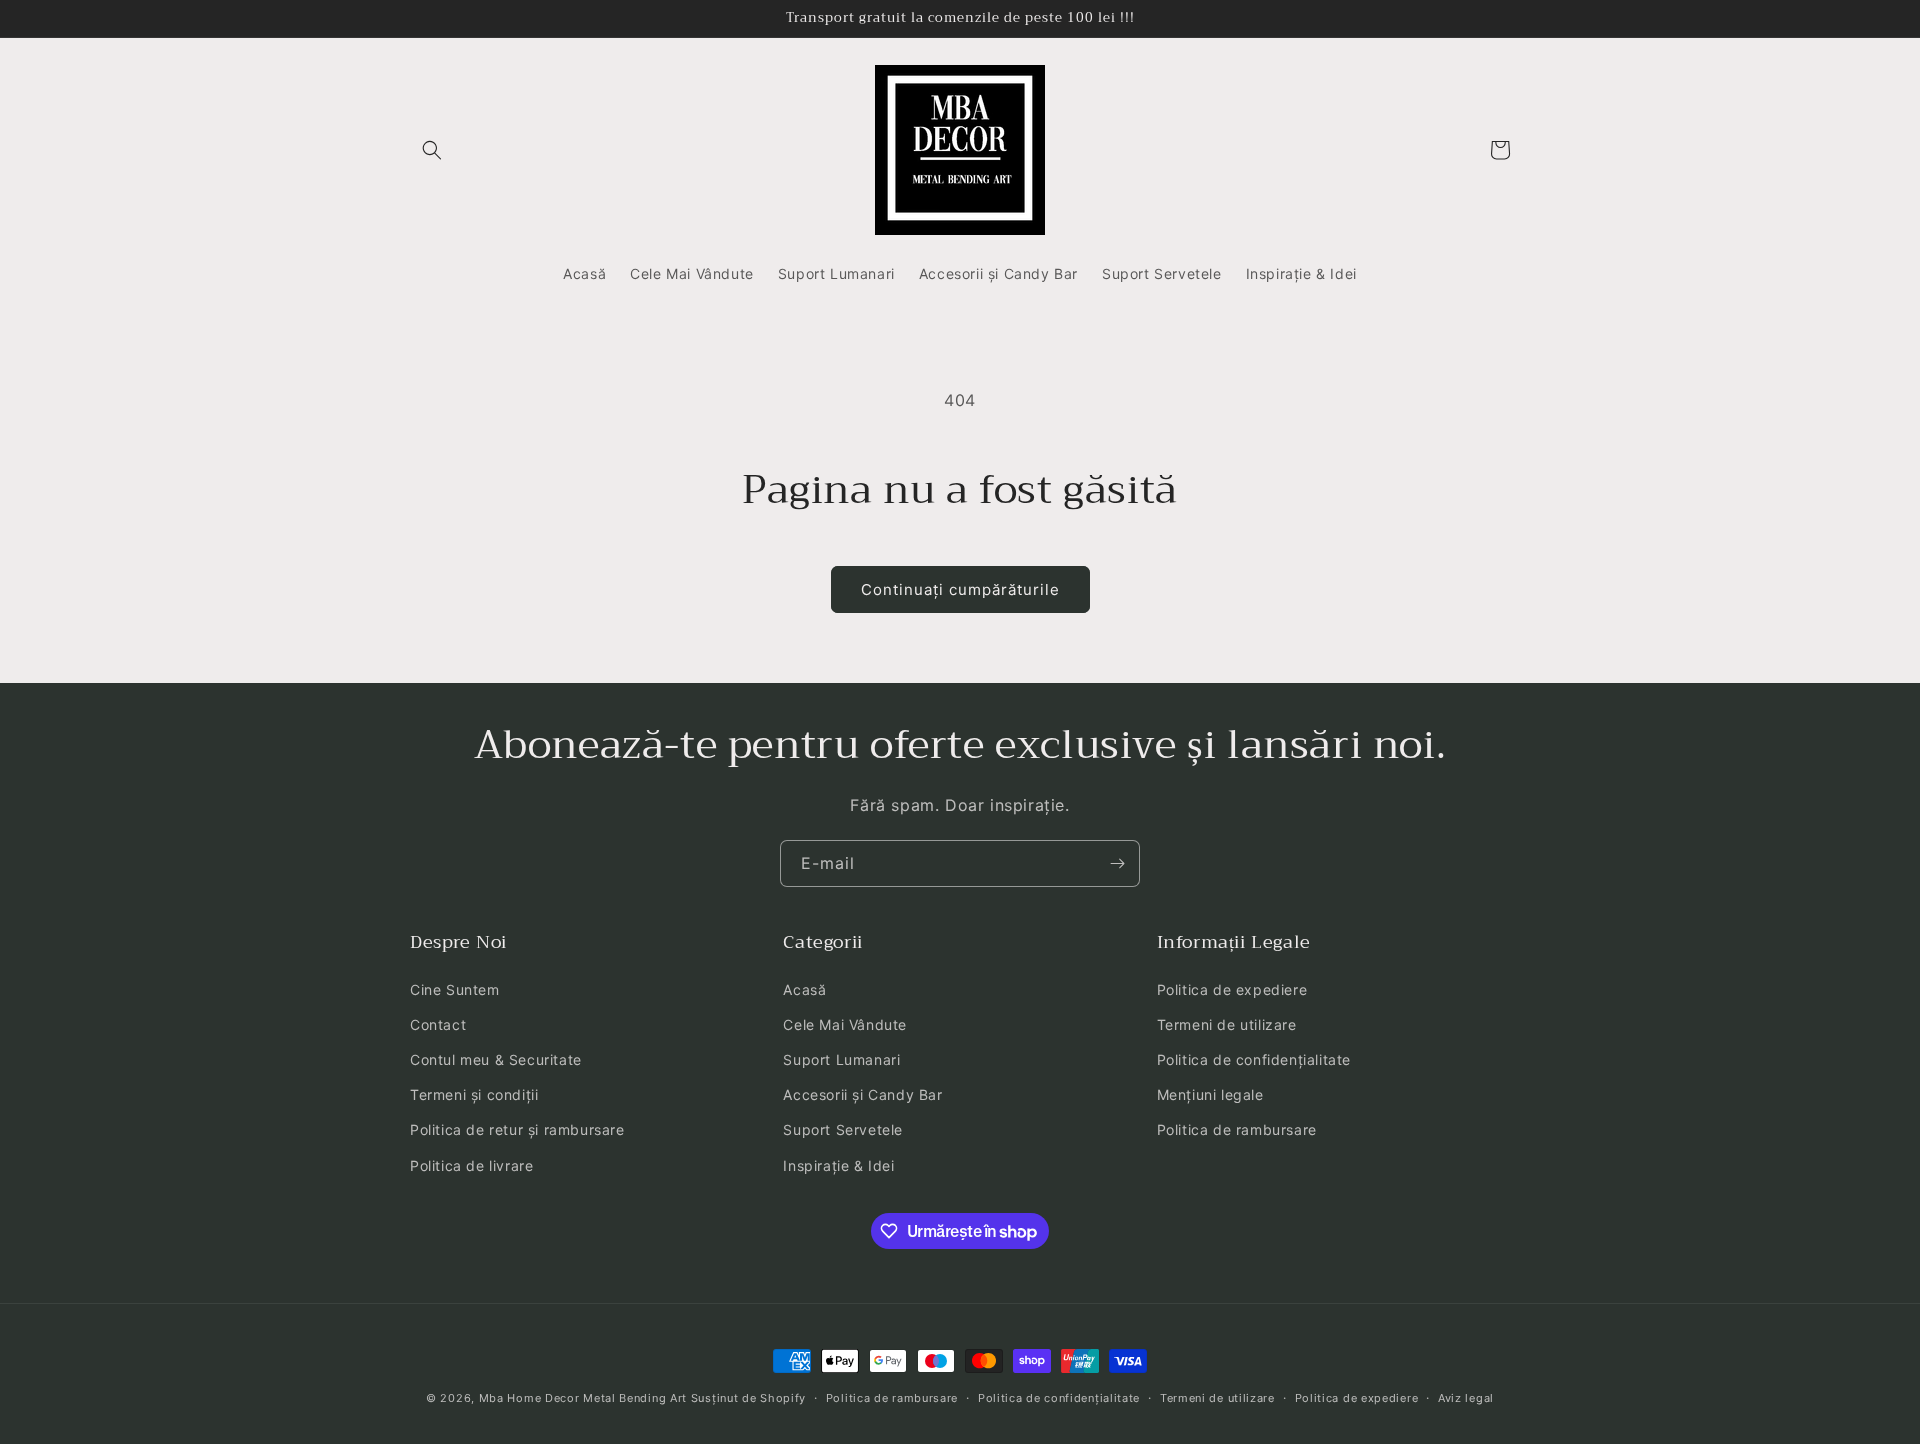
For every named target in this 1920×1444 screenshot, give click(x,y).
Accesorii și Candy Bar (862, 1094)
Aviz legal (1466, 1398)
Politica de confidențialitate (1254, 1059)
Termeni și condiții (474, 1094)
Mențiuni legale (1210, 1094)
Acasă (804, 989)
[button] (432, 150)
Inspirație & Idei (838, 1165)
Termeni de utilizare (1227, 1024)
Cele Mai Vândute (845, 1024)
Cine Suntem (455, 989)
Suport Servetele (843, 1129)
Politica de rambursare (1237, 1129)
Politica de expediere (1232, 989)
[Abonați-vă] (1117, 863)
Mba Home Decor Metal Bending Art (583, 1398)
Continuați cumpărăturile (960, 589)
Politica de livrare (471, 1165)
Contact (438, 1024)
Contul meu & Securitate (496, 1059)
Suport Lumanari (841, 1059)
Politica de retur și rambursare (517, 1129)
